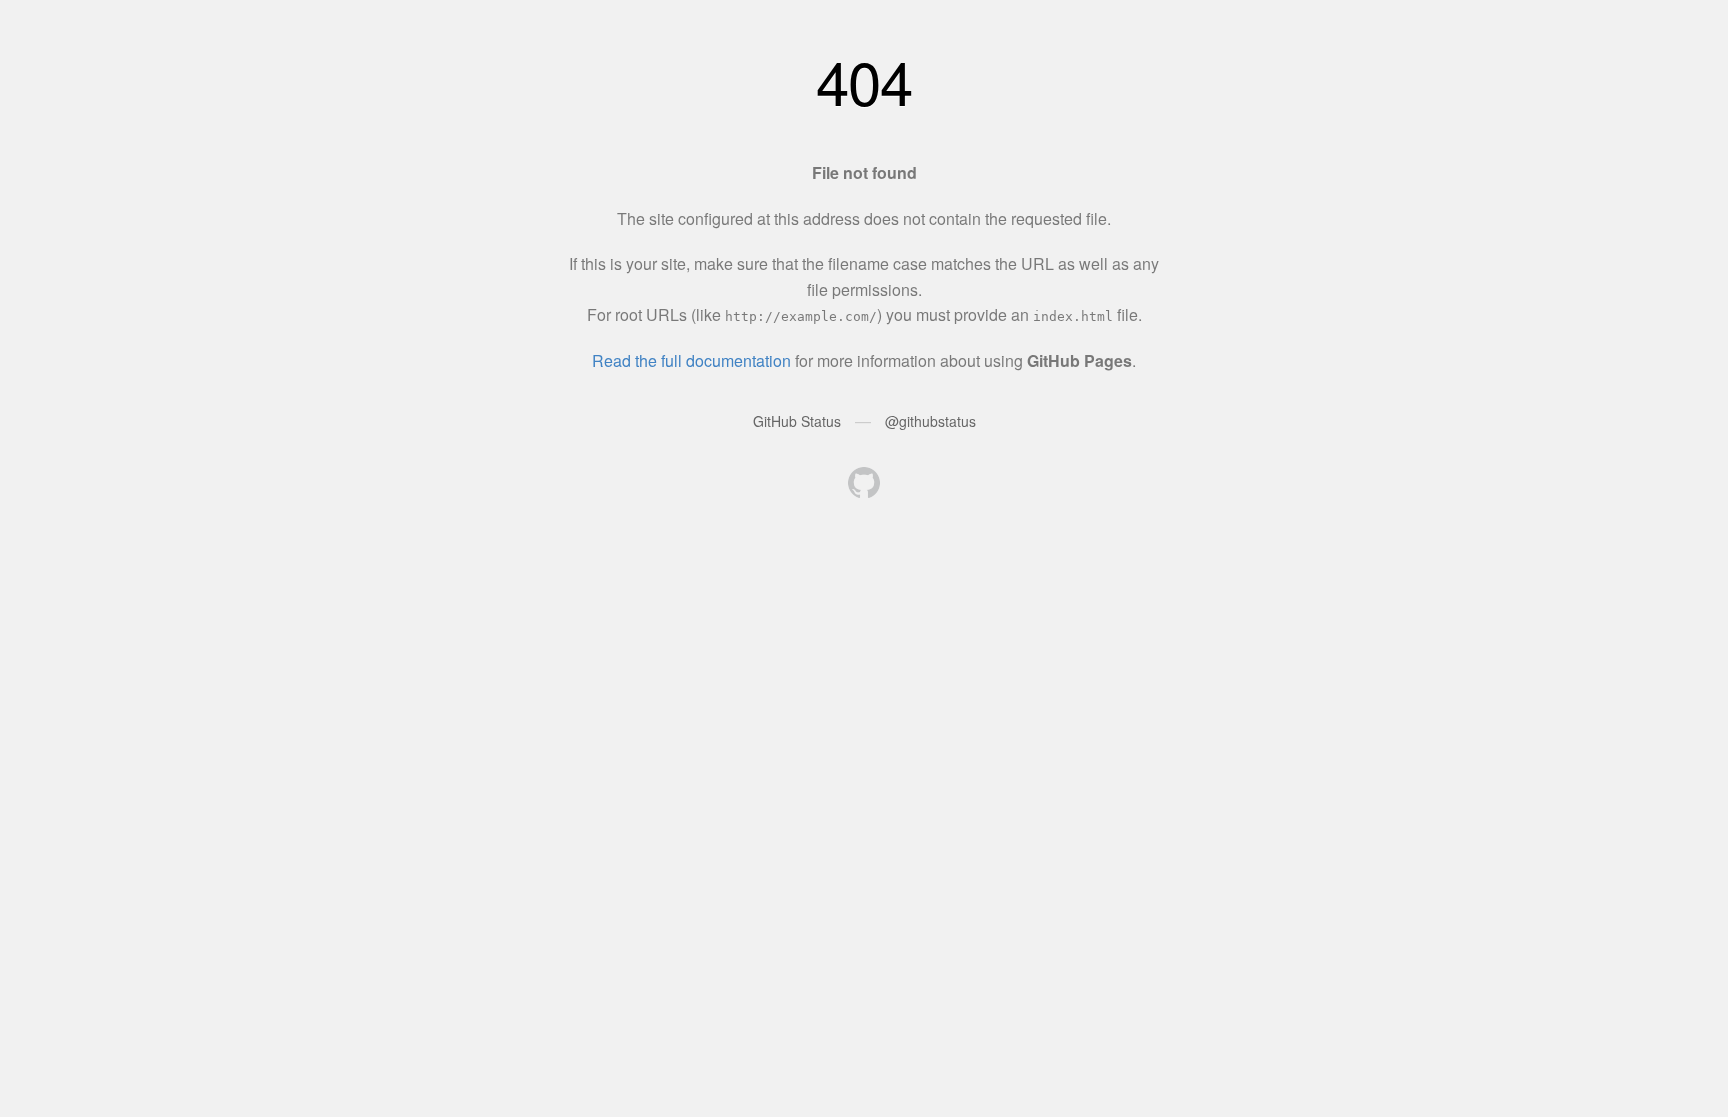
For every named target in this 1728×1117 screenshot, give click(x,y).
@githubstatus (930, 421)
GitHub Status (797, 421)
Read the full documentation (691, 360)
